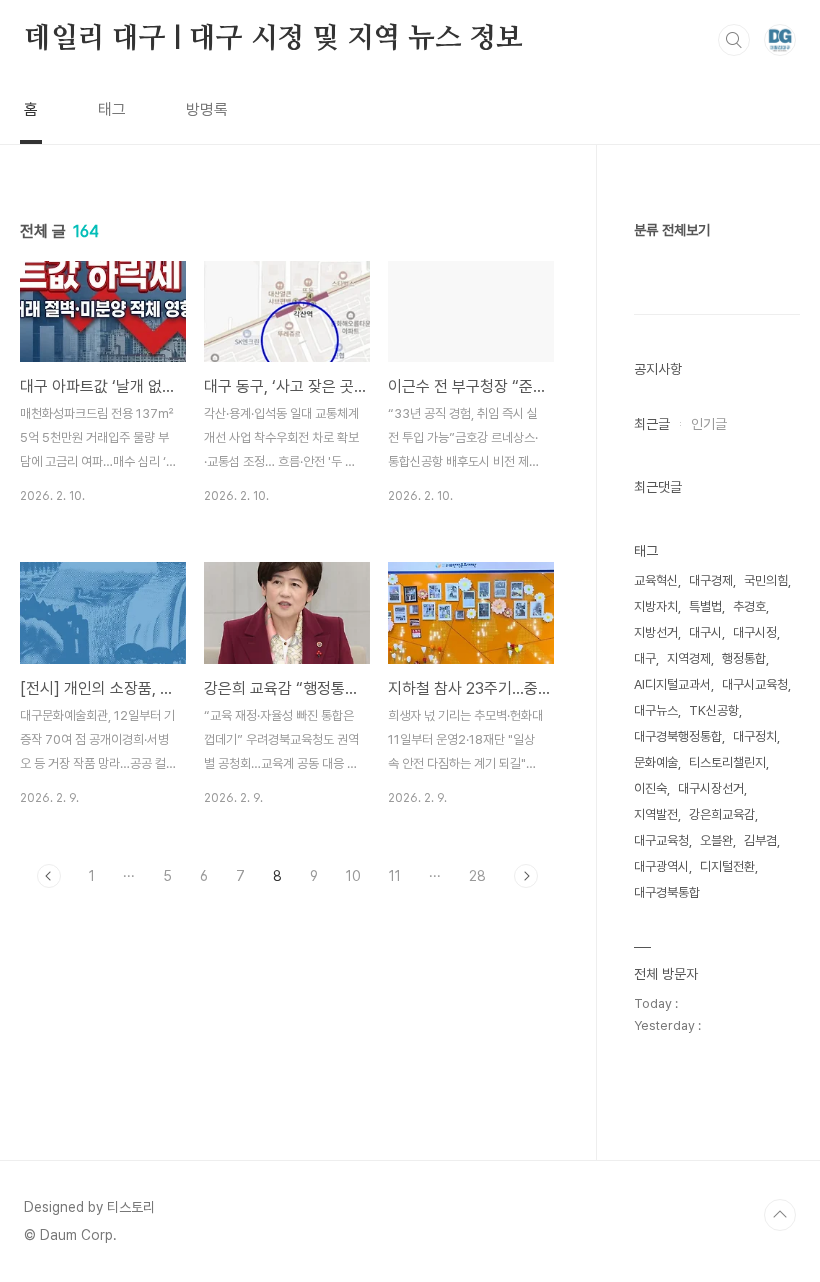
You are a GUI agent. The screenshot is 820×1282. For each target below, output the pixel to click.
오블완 (716, 840)
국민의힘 (766, 580)
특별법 (705, 606)
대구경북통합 (667, 892)
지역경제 (689, 658)
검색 (734, 40)
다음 (526, 876)
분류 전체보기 (672, 230)
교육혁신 (656, 580)
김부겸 (760, 840)
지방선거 (656, 632)
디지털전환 (727, 866)
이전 (49, 876)
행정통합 (744, 658)
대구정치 (755, 736)
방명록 (207, 109)
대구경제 (711, 580)
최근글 (652, 424)
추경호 (749, 606)
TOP (780, 1215)
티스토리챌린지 (727, 762)
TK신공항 (714, 710)
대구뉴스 (656, 710)
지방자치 (656, 606)
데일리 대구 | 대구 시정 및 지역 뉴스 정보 (273, 39)
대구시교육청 (755, 684)
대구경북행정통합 (678, 736)
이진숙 (650, 788)
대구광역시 (661, 866)
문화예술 (656, 762)
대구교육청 (661, 840)
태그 (112, 109)
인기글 (709, 424)
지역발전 (656, 814)
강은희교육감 (722, 814)
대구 (645, 658)
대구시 (705, 632)
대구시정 (755, 632)
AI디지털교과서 (672, 684)
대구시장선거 (711, 788)
